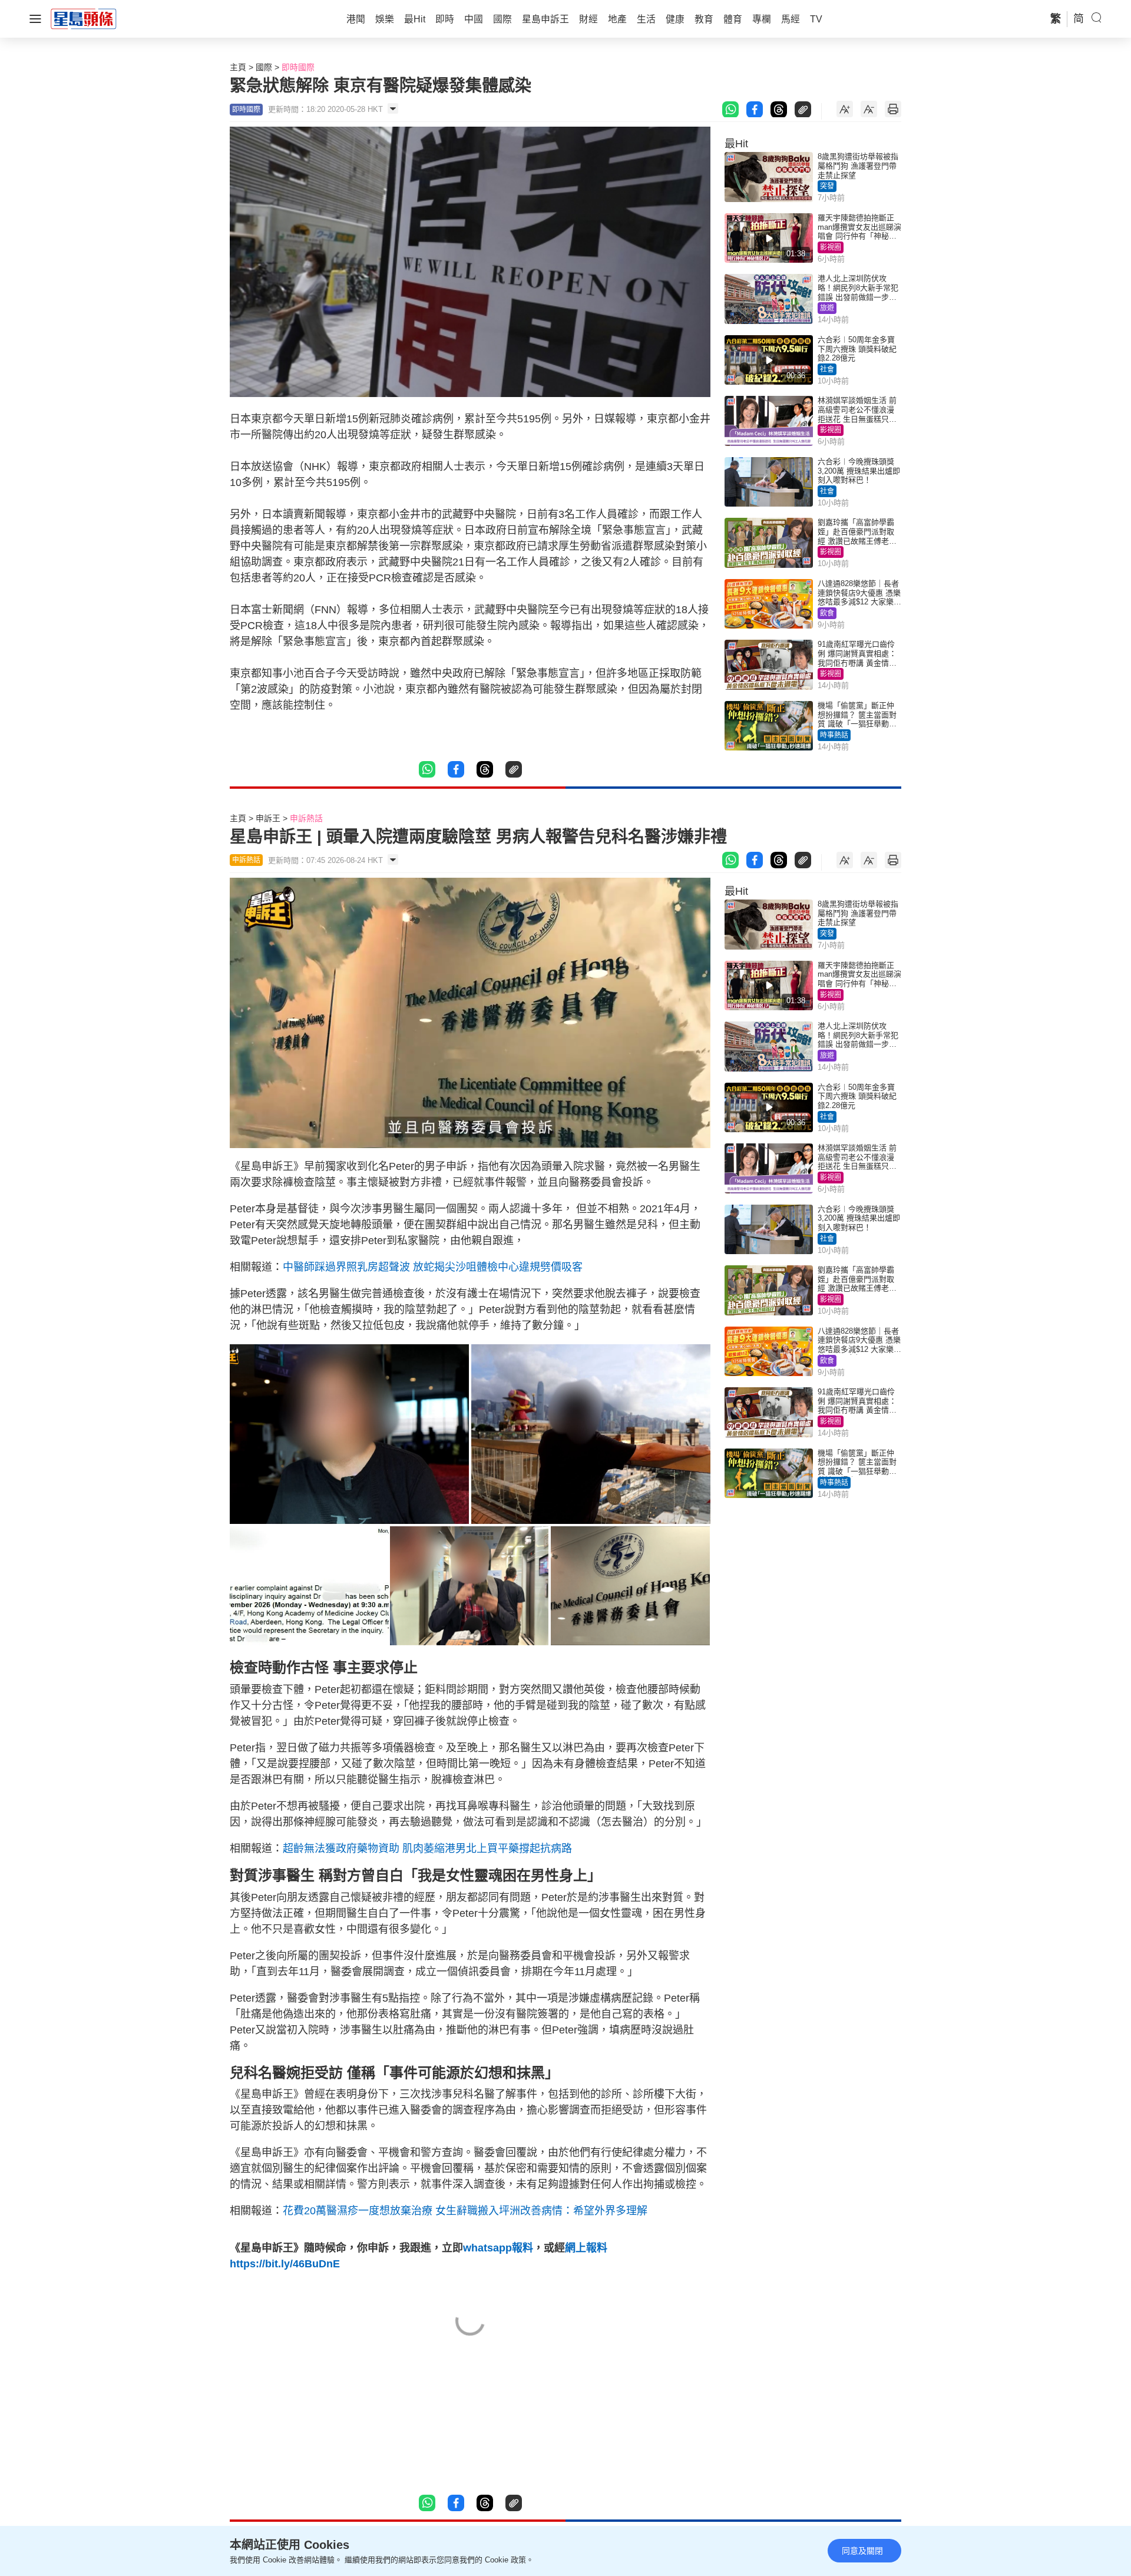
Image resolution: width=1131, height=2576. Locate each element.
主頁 (238, 67)
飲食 (827, 613)
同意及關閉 (862, 2551)
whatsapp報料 (498, 2248)
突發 (827, 186)
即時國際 (298, 67)
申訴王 (268, 818)
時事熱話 (834, 735)
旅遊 (827, 308)
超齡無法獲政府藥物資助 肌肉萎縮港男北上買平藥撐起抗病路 (427, 1848)
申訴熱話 (306, 818)
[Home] (84, 18)
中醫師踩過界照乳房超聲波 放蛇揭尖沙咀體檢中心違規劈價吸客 (433, 1267)
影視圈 (831, 247)
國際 (264, 67)
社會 (827, 369)
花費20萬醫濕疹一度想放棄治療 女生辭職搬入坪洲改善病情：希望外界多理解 (465, 2211)
